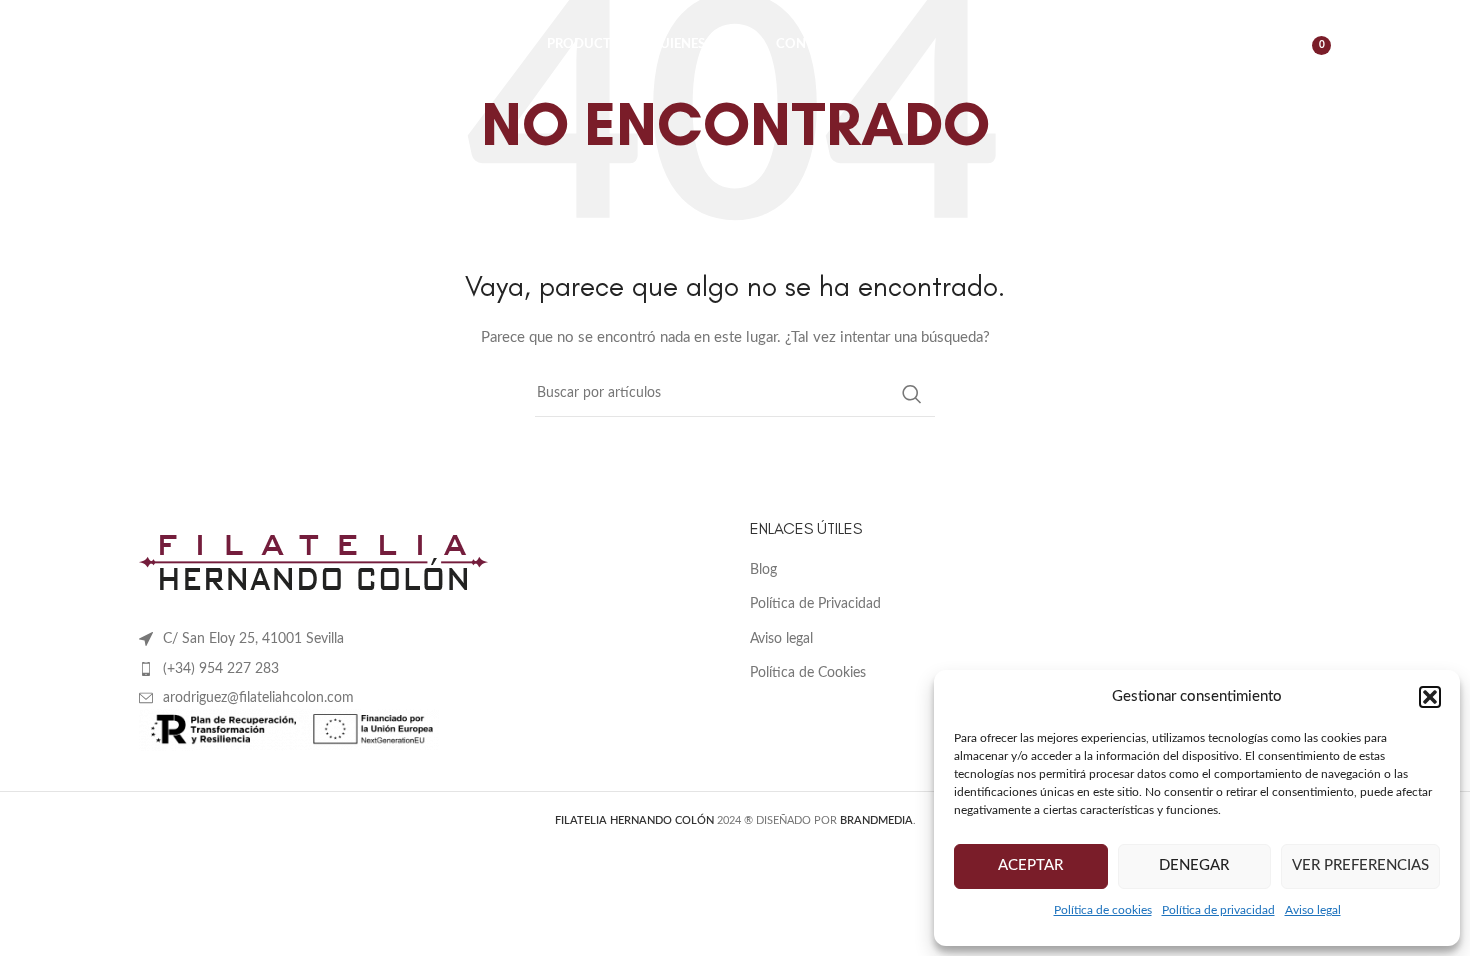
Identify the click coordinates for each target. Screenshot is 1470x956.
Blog (763, 570)
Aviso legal (1313, 910)
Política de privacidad (1218, 910)
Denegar (1194, 865)
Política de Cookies (808, 673)
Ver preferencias (1360, 865)
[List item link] (429, 669)
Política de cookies (1103, 910)
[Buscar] (1216, 45)
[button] (1430, 697)
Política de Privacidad (815, 604)
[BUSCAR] (912, 394)
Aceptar (1030, 865)
